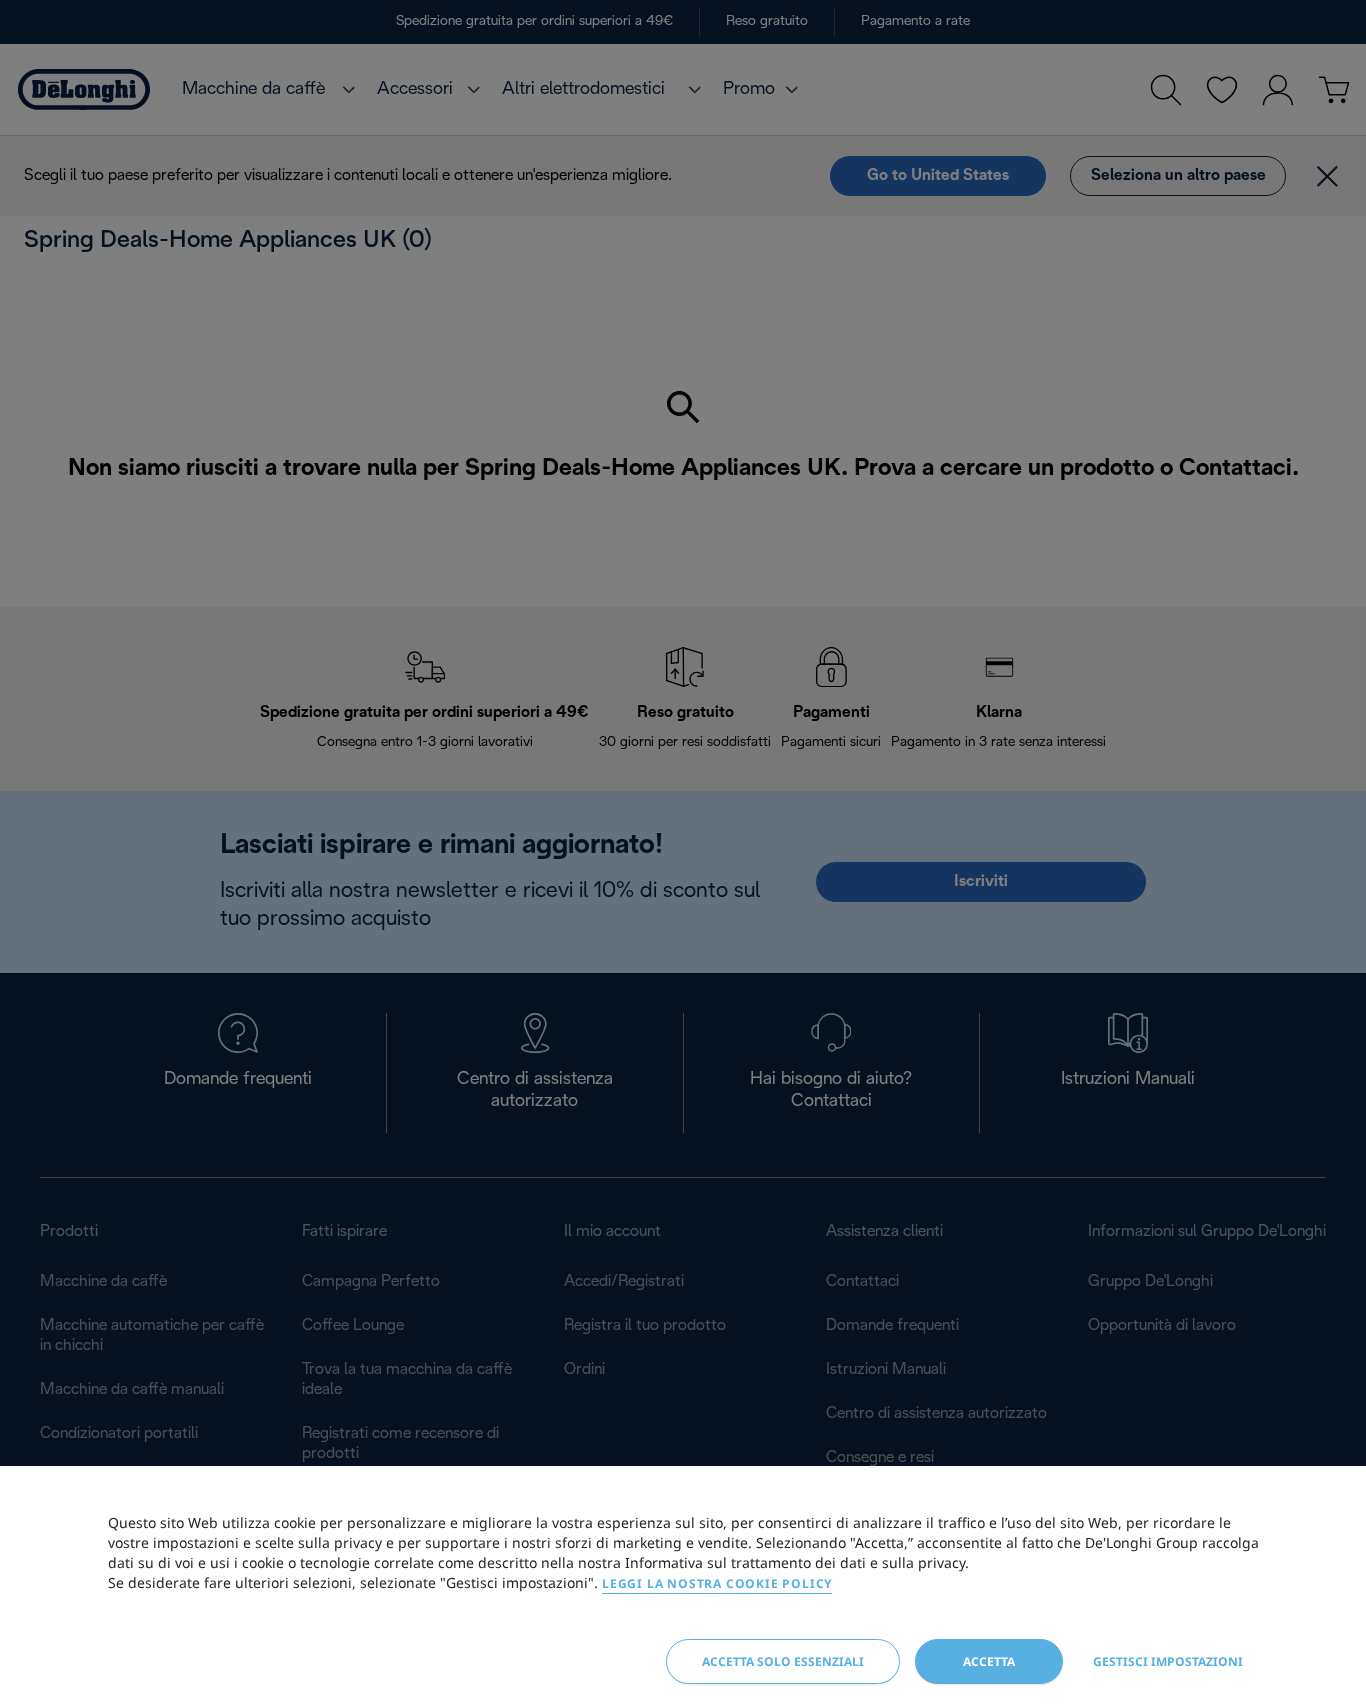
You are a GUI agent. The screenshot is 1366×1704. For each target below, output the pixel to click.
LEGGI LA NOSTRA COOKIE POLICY (717, 1583)
